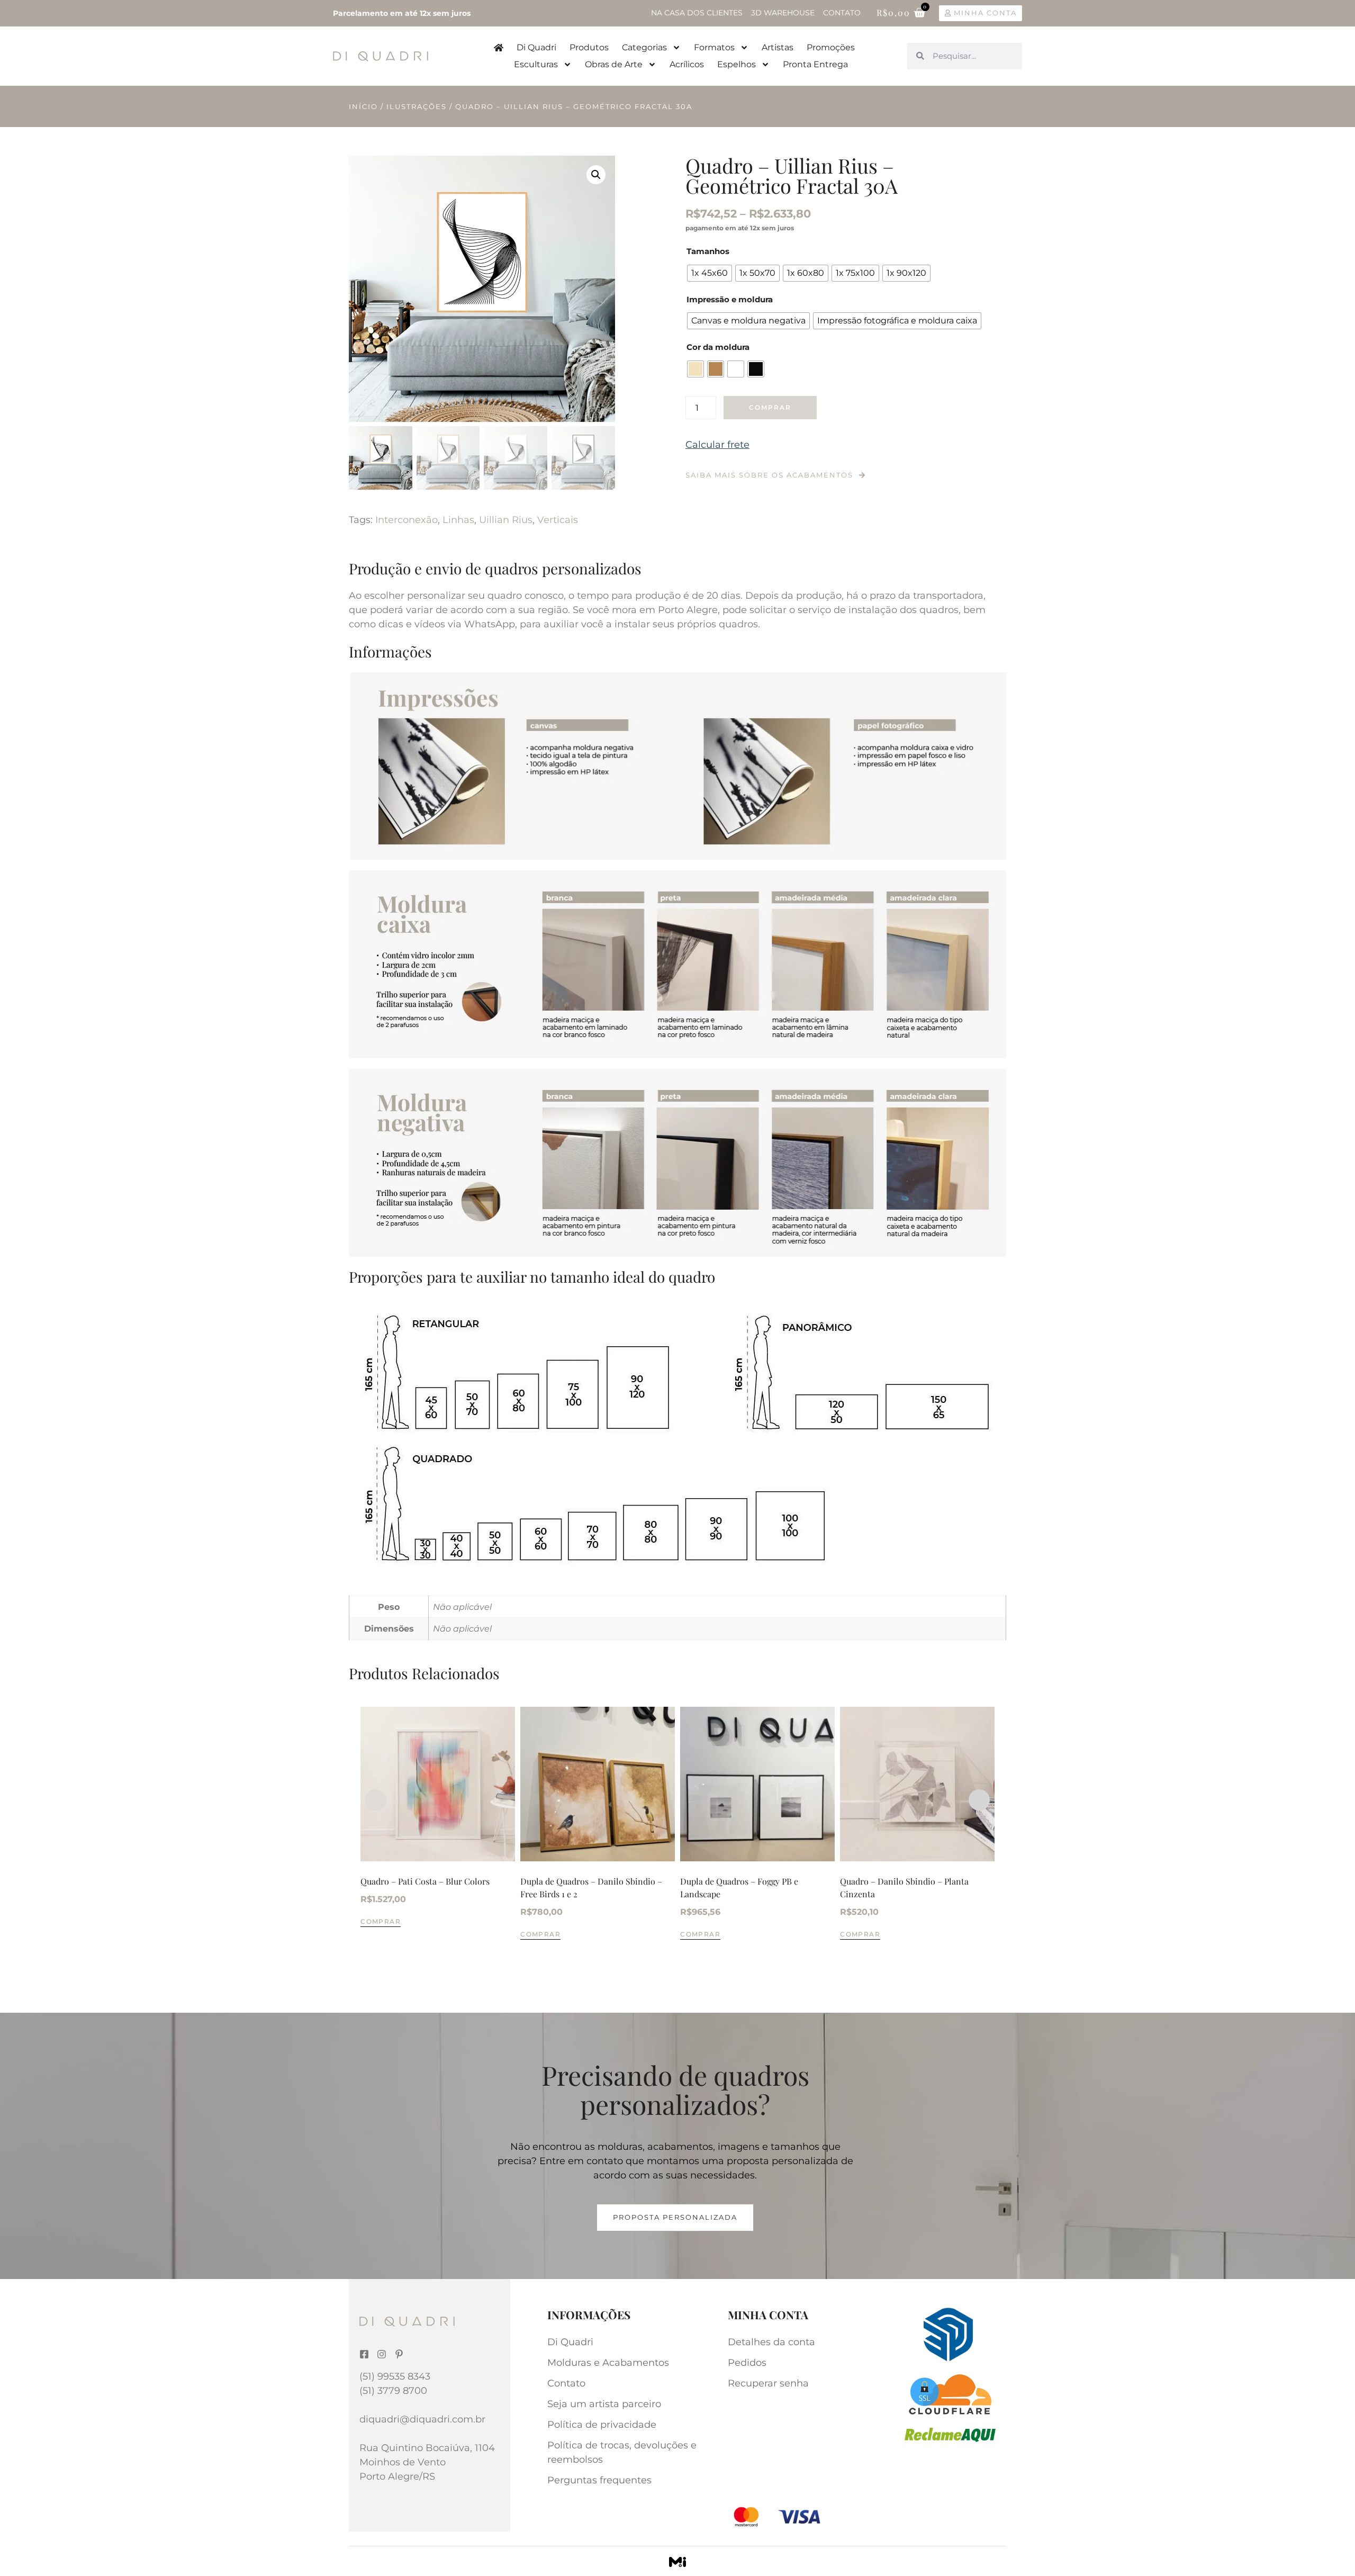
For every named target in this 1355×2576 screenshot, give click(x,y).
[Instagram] (382, 2354)
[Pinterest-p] (399, 2354)
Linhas (458, 520)
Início (363, 106)
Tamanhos (708, 251)
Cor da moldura (718, 347)
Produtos (589, 47)
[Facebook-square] (364, 2354)
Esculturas (536, 64)
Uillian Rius (506, 520)
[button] (596, 175)
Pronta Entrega (815, 64)
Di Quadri (536, 47)
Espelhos (737, 64)
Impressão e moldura (730, 299)
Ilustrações (417, 106)
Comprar (770, 407)
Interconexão (406, 520)
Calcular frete (717, 445)
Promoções (831, 47)
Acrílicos (687, 64)
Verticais (558, 520)
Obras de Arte (614, 64)
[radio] (710, 273)
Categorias (644, 47)
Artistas (778, 47)
